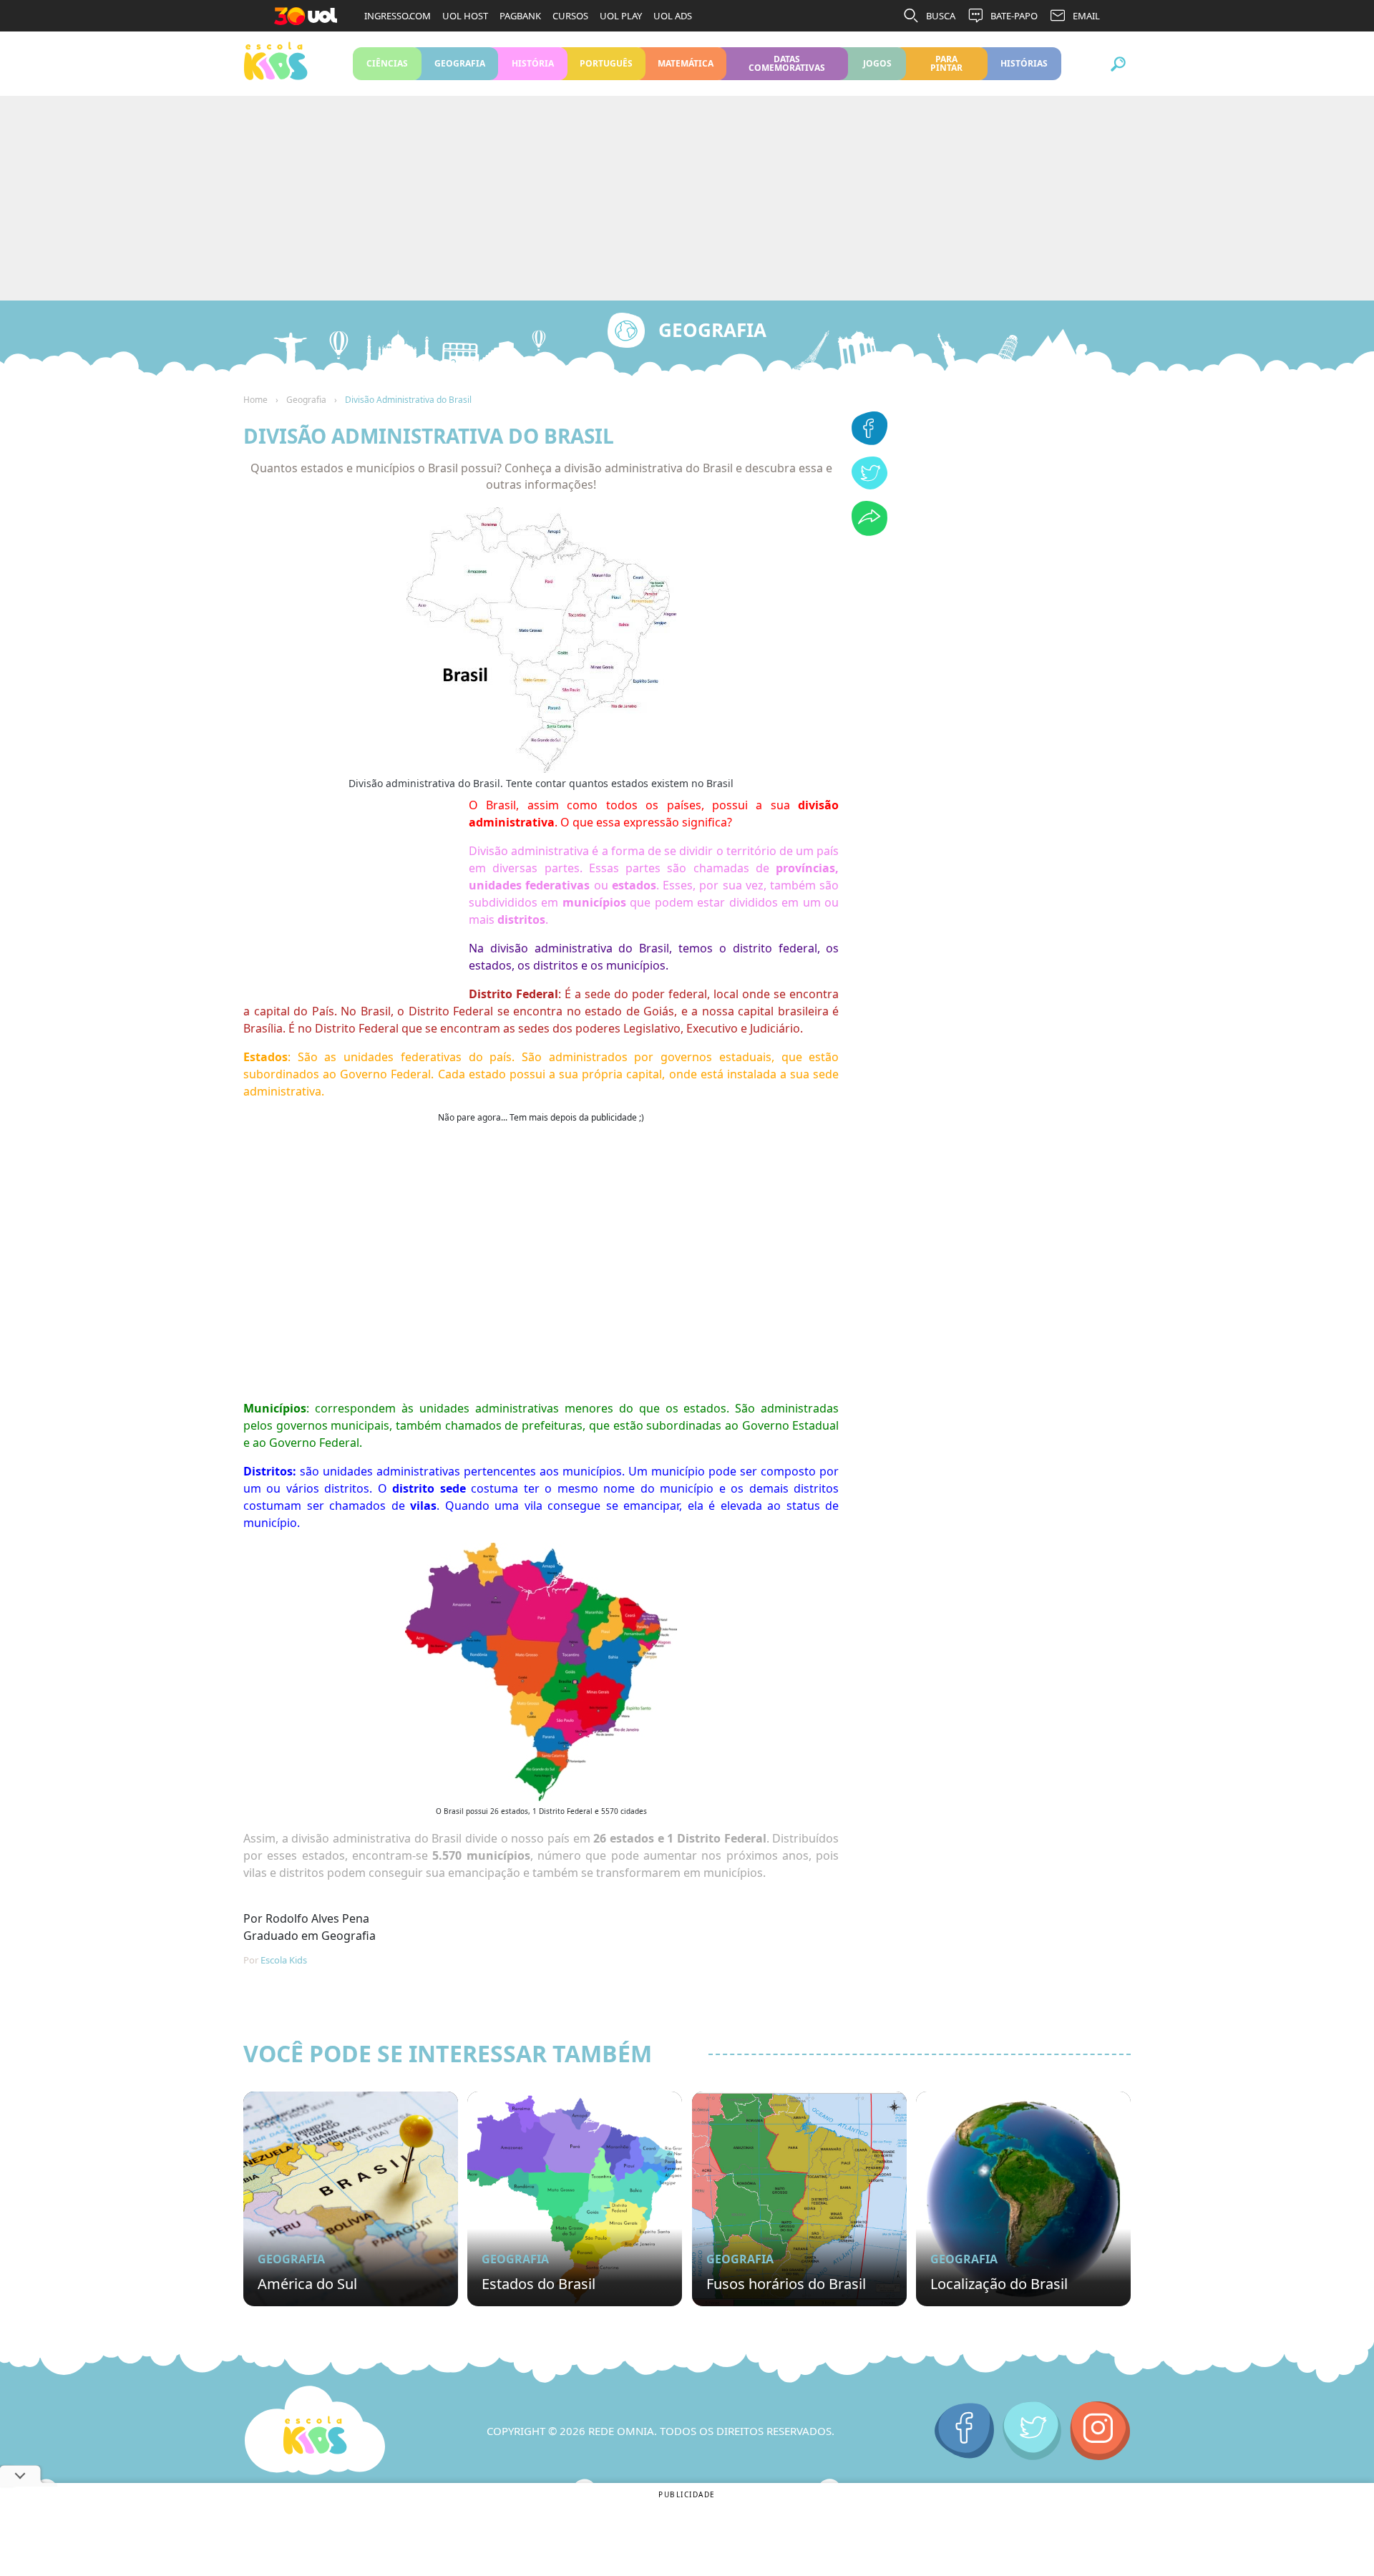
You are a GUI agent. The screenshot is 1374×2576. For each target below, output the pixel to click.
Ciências (387, 63)
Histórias (1024, 63)
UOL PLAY (621, 16)
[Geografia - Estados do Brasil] (575, 2199)
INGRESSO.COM (398, 16)
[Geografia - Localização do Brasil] (1023, 2199)
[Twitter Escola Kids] (1032, 2431)
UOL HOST (465, 16)
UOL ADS (673, 16)
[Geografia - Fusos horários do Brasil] (799, 2199)
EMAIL (1086, 16)
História (533, 63)
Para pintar (946, 63)
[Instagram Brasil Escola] (1100, 2431)
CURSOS (570, 16)
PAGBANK (520, 16)
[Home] (315, 2431)
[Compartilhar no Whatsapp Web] (869, 532)
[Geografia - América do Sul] (351, 2199)
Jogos (877, 63)
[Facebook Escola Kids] (964, 2431)
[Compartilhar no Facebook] (869, 441)
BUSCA (941, 16)
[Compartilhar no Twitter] (869, 485)
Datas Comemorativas (787, 63)
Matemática (686, 63)
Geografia (460, 63)
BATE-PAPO (1014, 16)
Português (606, 63)
